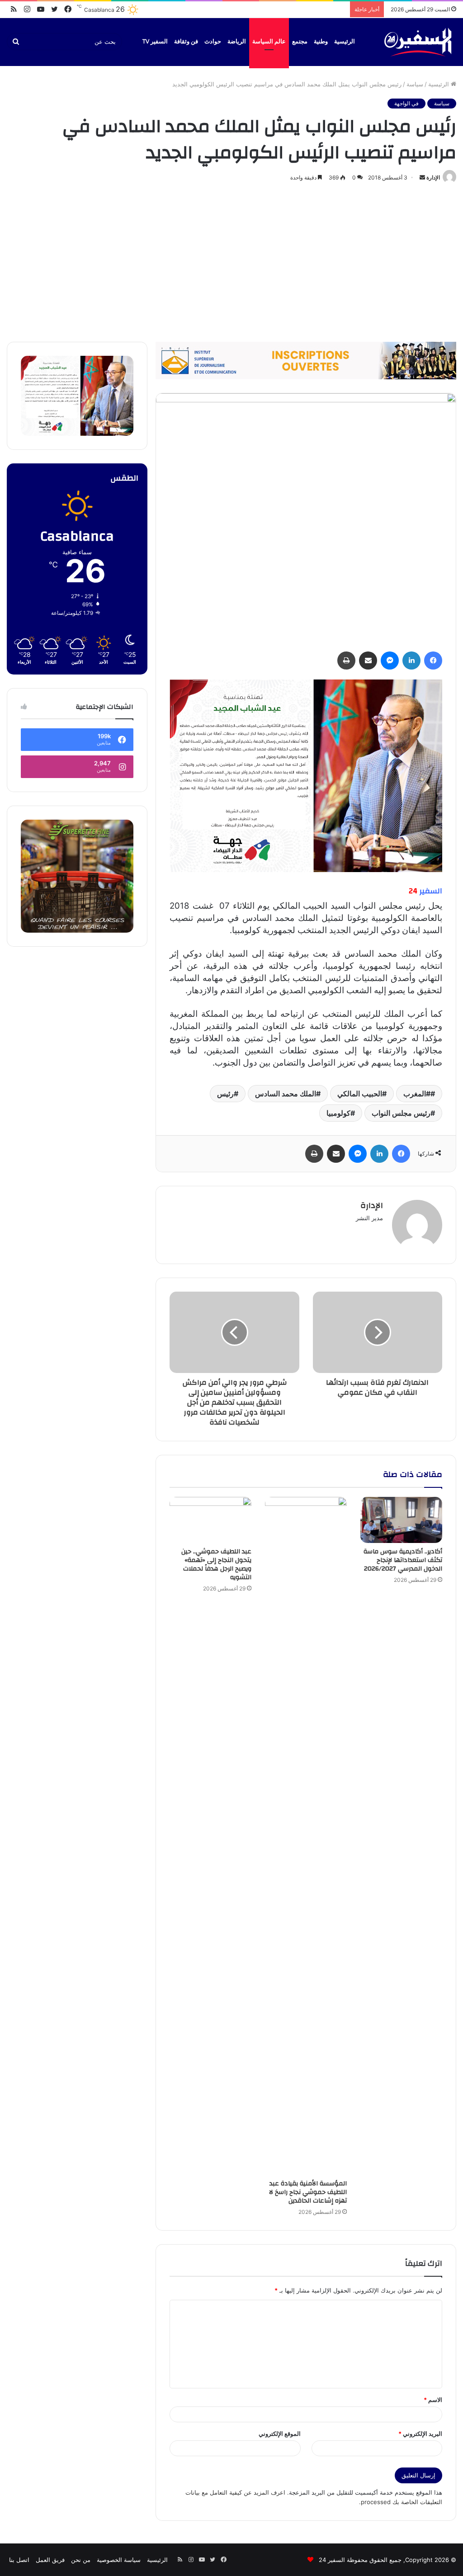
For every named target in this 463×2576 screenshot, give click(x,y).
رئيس (225, 1094)
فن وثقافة (186, 42)
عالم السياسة (269, 42)
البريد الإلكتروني (420, 2434)
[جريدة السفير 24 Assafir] (418, 42)
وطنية (321, 42)
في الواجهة (406, 103)
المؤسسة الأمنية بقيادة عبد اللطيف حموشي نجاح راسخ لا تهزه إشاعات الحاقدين (308, 2192)
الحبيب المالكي (360, 1094)
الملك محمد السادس (286, 1094)
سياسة (415, 84)
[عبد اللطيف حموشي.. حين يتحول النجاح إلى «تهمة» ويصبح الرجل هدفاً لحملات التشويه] (210, 1520)
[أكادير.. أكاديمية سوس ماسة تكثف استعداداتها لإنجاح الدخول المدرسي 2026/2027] (401, 1520)
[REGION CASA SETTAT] (306, 775)
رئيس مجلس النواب (401, 1113)
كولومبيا (338, 1113)
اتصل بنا (19, 2560)
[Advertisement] (231, 260)
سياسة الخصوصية (119, 2560)
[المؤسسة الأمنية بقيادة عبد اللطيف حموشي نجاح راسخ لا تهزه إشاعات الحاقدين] (306, 1836)
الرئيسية (345, 42)
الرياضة (237, 42)
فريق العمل (50, 2560)
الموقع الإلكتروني (280, 2434)
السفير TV (155, 42)
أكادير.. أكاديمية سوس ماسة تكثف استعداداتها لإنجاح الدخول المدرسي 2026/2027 (403, 1560)
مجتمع (300, 42)
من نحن (81, 2560)
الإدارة (433, 177)
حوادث (213, 42)
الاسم (433, 2400)
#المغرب (417, 1094)
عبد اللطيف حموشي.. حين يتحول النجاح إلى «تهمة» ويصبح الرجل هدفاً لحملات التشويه (216, 1564)
